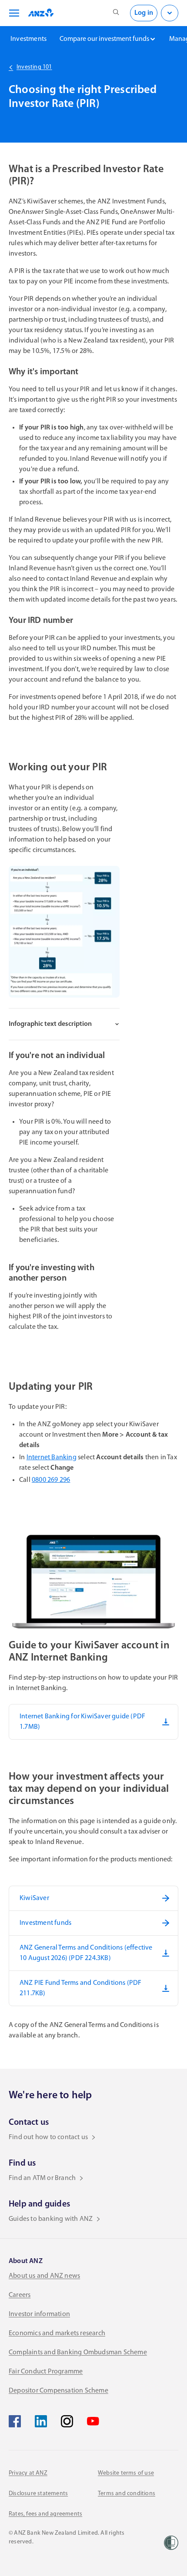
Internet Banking (52, 1458)
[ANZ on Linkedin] (41, 2421)
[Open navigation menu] (13, 13)
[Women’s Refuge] (171, 2543)
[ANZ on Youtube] (93, 2421)
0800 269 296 (51, 1480)
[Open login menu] (170, 13)
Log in (144, 13)
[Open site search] (116, 13)
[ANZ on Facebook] (15, 2421)
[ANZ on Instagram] (67, 2421)
